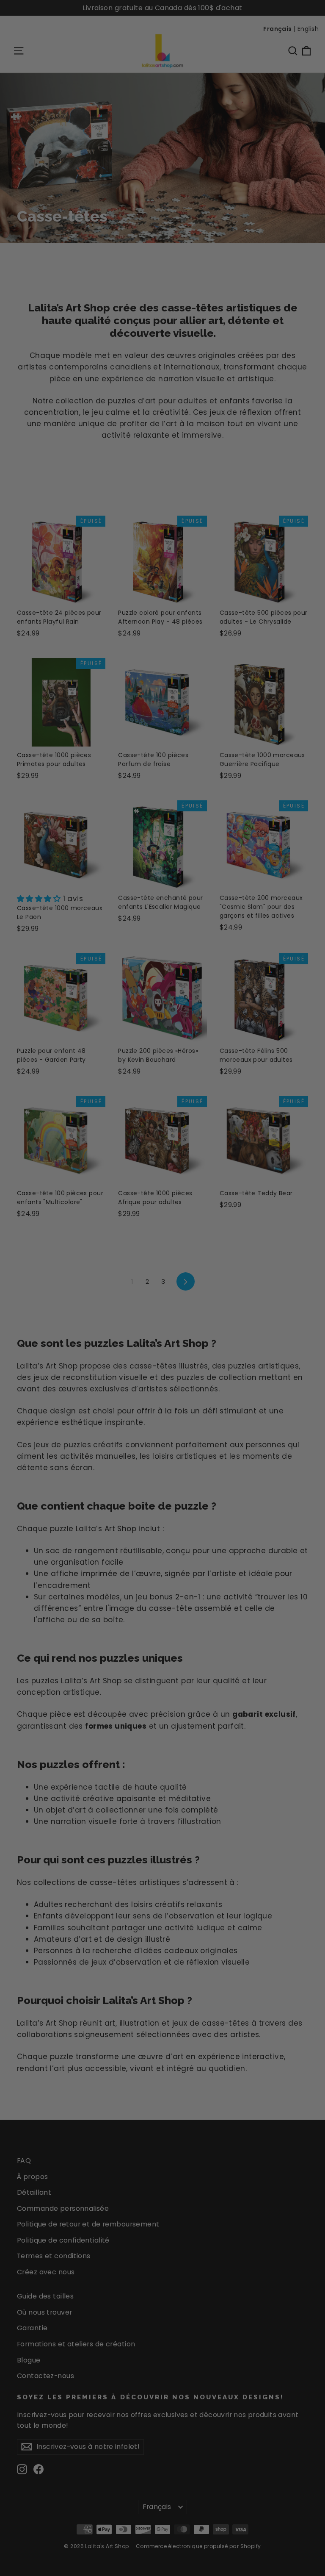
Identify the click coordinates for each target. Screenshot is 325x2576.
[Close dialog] (307, 1174)
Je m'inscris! (85, 1341)
